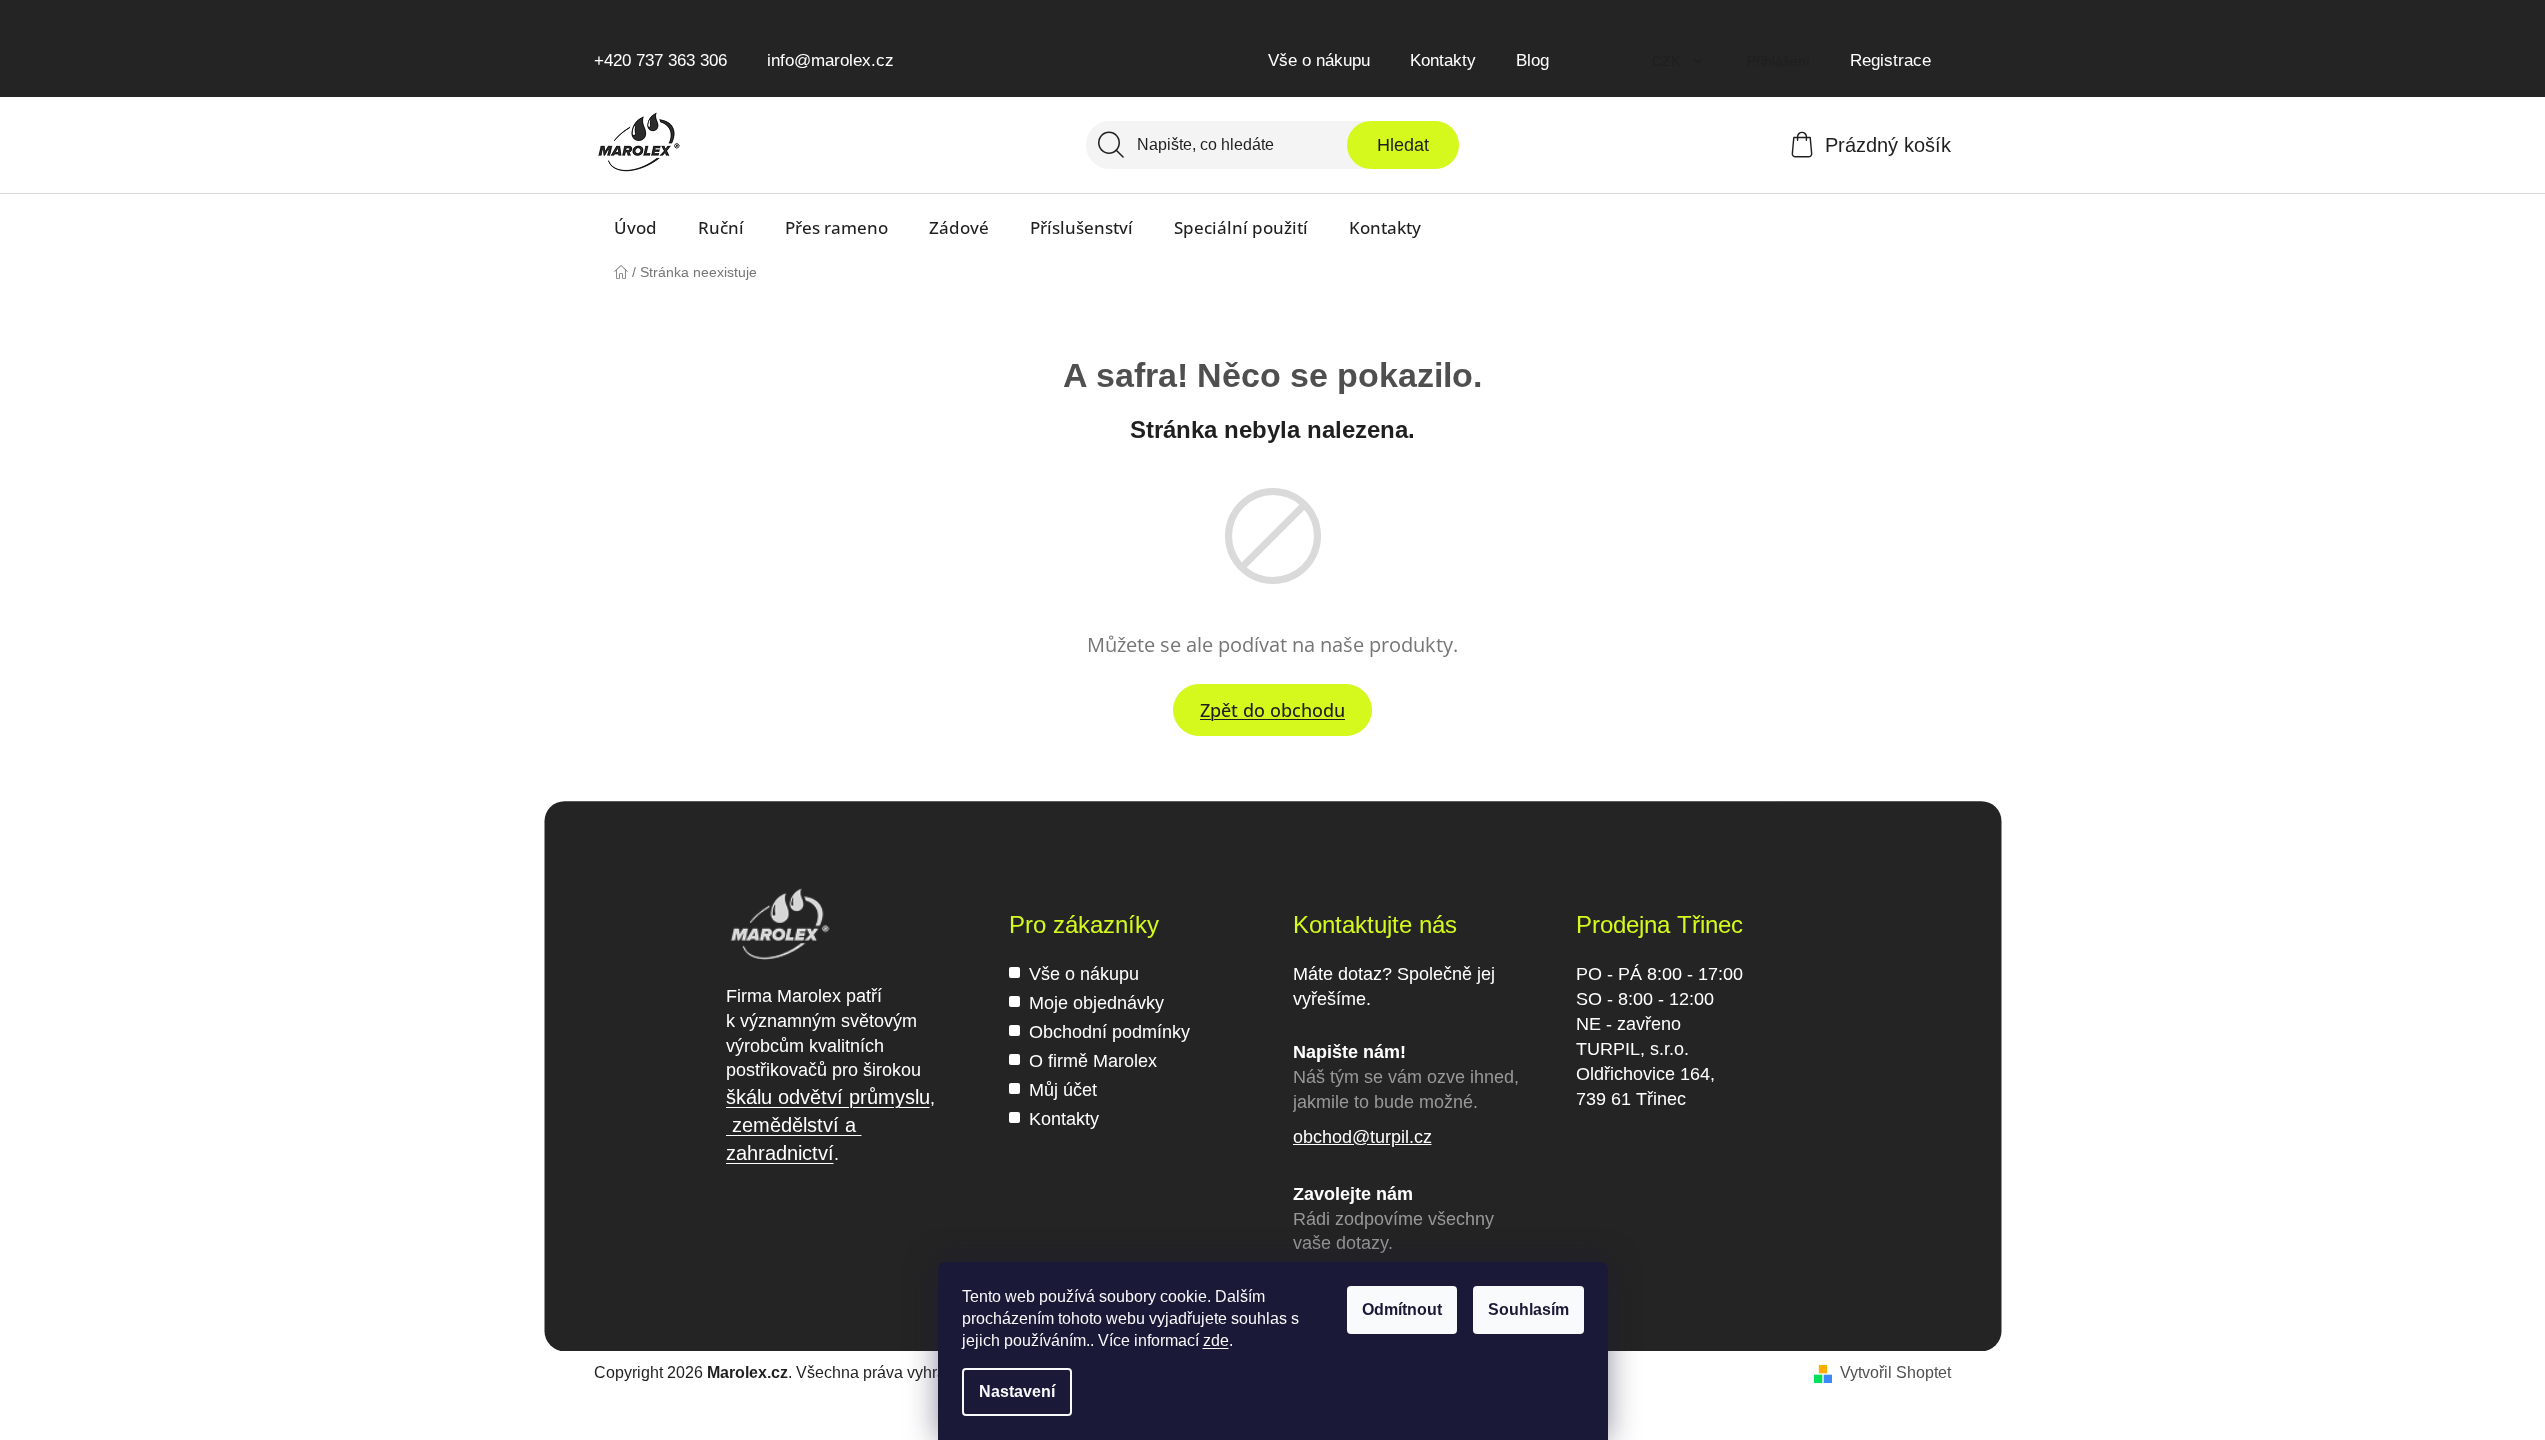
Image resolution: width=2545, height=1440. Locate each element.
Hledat (1403, 145)
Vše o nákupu (1319, 60)
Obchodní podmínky (1109, 1032)
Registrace (1890, 60)
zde (1216, 1340)
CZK (1668, 61)
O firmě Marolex (1093, 1061)
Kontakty (1443, 60)
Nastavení (1017, 1391)
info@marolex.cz (830, 60)
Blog (1532, 60)
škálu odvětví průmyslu (828, 1097)
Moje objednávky (1096, 1003)
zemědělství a (794, 1125)
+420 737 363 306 (660, 60)
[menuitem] (635, 228)
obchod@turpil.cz (1362, 1137)
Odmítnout (1402, 1309)
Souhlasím (1528, 1309)
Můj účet (1063, 1090)
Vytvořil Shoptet (1895, 1372)
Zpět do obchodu (1272, 710)
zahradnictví (780, 1153)
